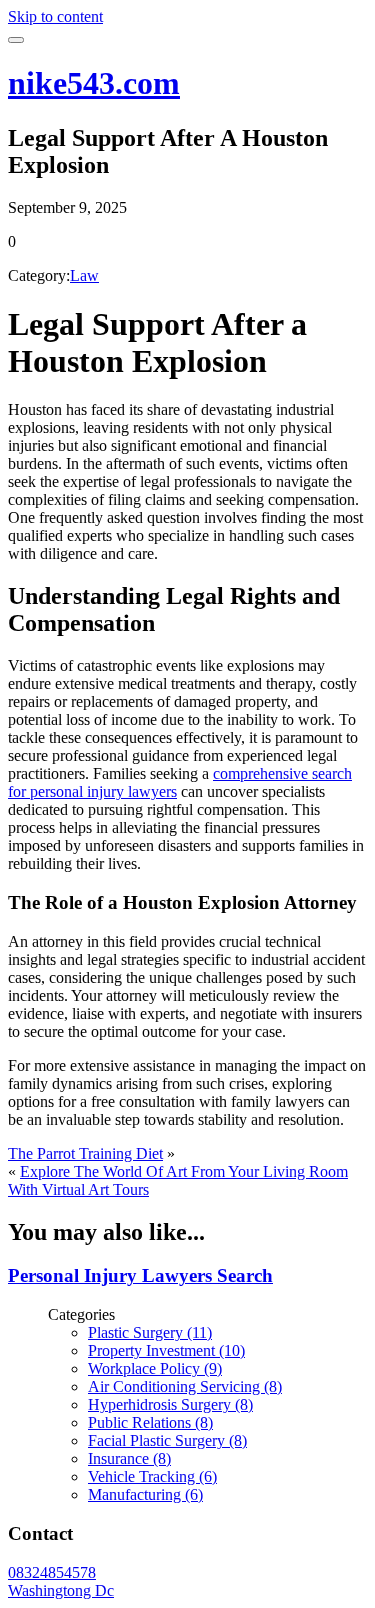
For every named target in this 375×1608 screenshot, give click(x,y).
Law (84, 275)
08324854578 (52, 1572)
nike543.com (94, 83)
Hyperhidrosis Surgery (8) (170, 1404)
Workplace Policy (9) (155, 1368)
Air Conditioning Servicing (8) (185, 1386)
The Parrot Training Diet (85, 1153)
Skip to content (55, 16)
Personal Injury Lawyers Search (140, 1275)
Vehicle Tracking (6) (152, 1476)
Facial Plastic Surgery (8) (167, 1440)
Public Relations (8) (150, 1422)
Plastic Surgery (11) (150, 1332)
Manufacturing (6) (145, 1494)
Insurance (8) (129, 1458)
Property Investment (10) (166, 1350)
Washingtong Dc (61, 1590)
